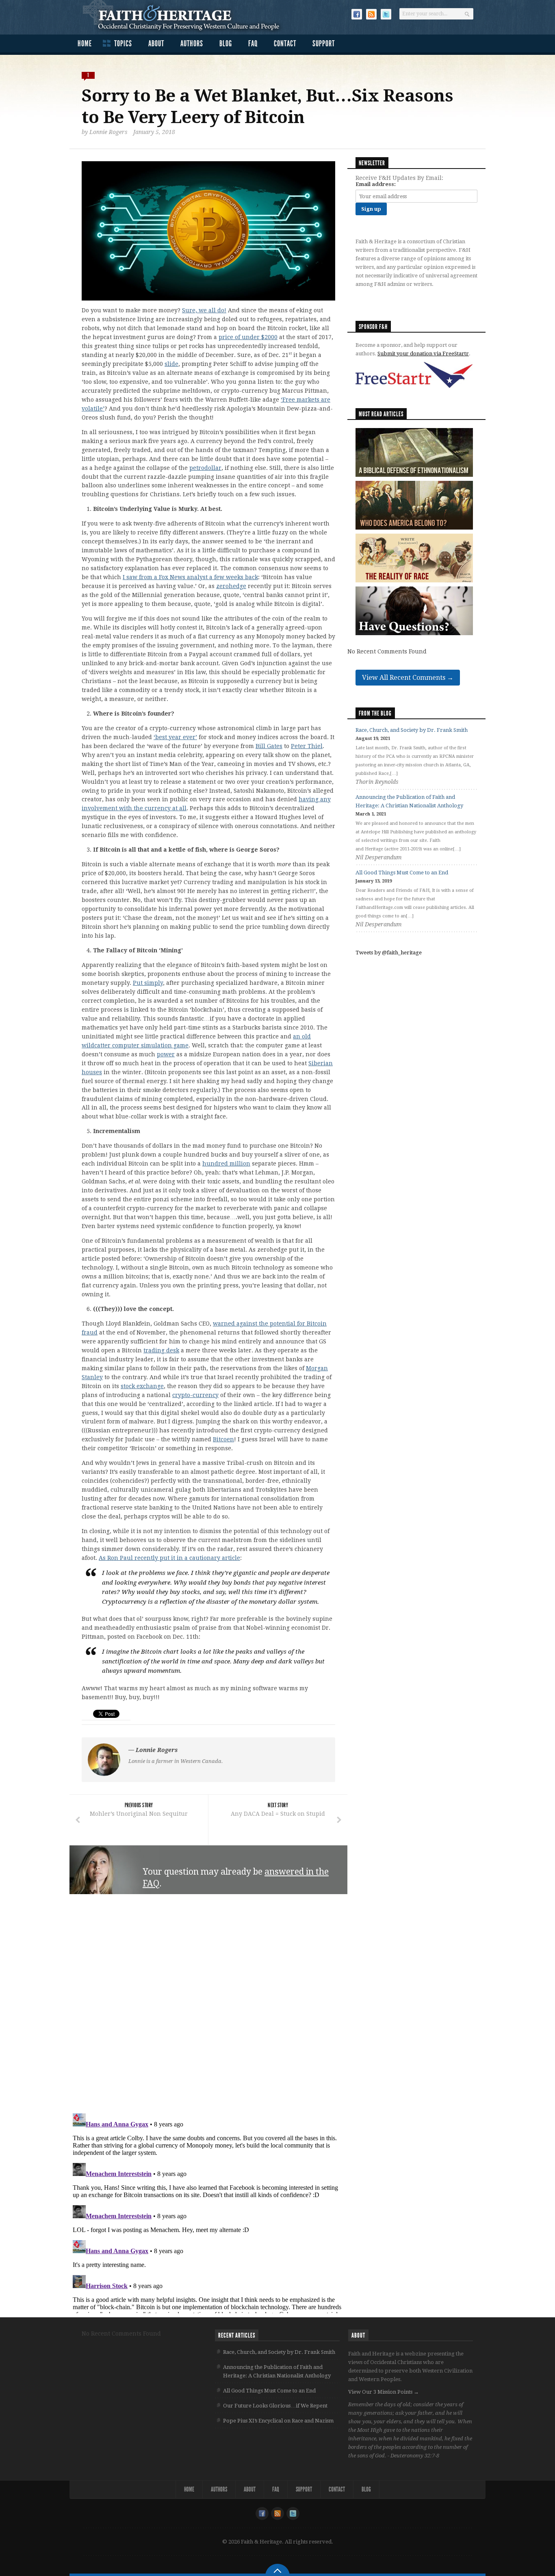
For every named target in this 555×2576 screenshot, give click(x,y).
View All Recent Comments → (408, 678)
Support (324, 43)
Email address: (376, 184)
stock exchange (142, 1386)
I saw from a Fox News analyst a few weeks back (190, 577)
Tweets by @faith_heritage (389, 953)
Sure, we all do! (204, 310)
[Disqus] (208, 2004)
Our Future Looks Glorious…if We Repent (275, 2406)
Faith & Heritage (185, 16)
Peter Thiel (307, 746)
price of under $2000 (248, 337)
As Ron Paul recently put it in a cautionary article (169, 1558)
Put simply (148, 983)
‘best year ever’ (175, 737)
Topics (123, 43)
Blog (226, 43)
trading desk (161, 1350)
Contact (285, 43)
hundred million (226, 1164)
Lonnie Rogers (108, 132)
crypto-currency (195, 1395)
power (166, 1054)
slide (171, 364)
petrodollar (205, 468)
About (156, 43)
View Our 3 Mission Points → (384, 2392)
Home (85, 43)
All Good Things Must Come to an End (402, 873)
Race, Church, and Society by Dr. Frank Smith (412, 730)
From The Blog (375, 713)
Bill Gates (269, 746)
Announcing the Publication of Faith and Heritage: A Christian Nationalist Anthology (277, 2371)
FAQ (253, 43)
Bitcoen (223, 1439)
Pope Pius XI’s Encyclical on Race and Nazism (278, 2421)
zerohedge (231, 586)
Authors (192, 43)
